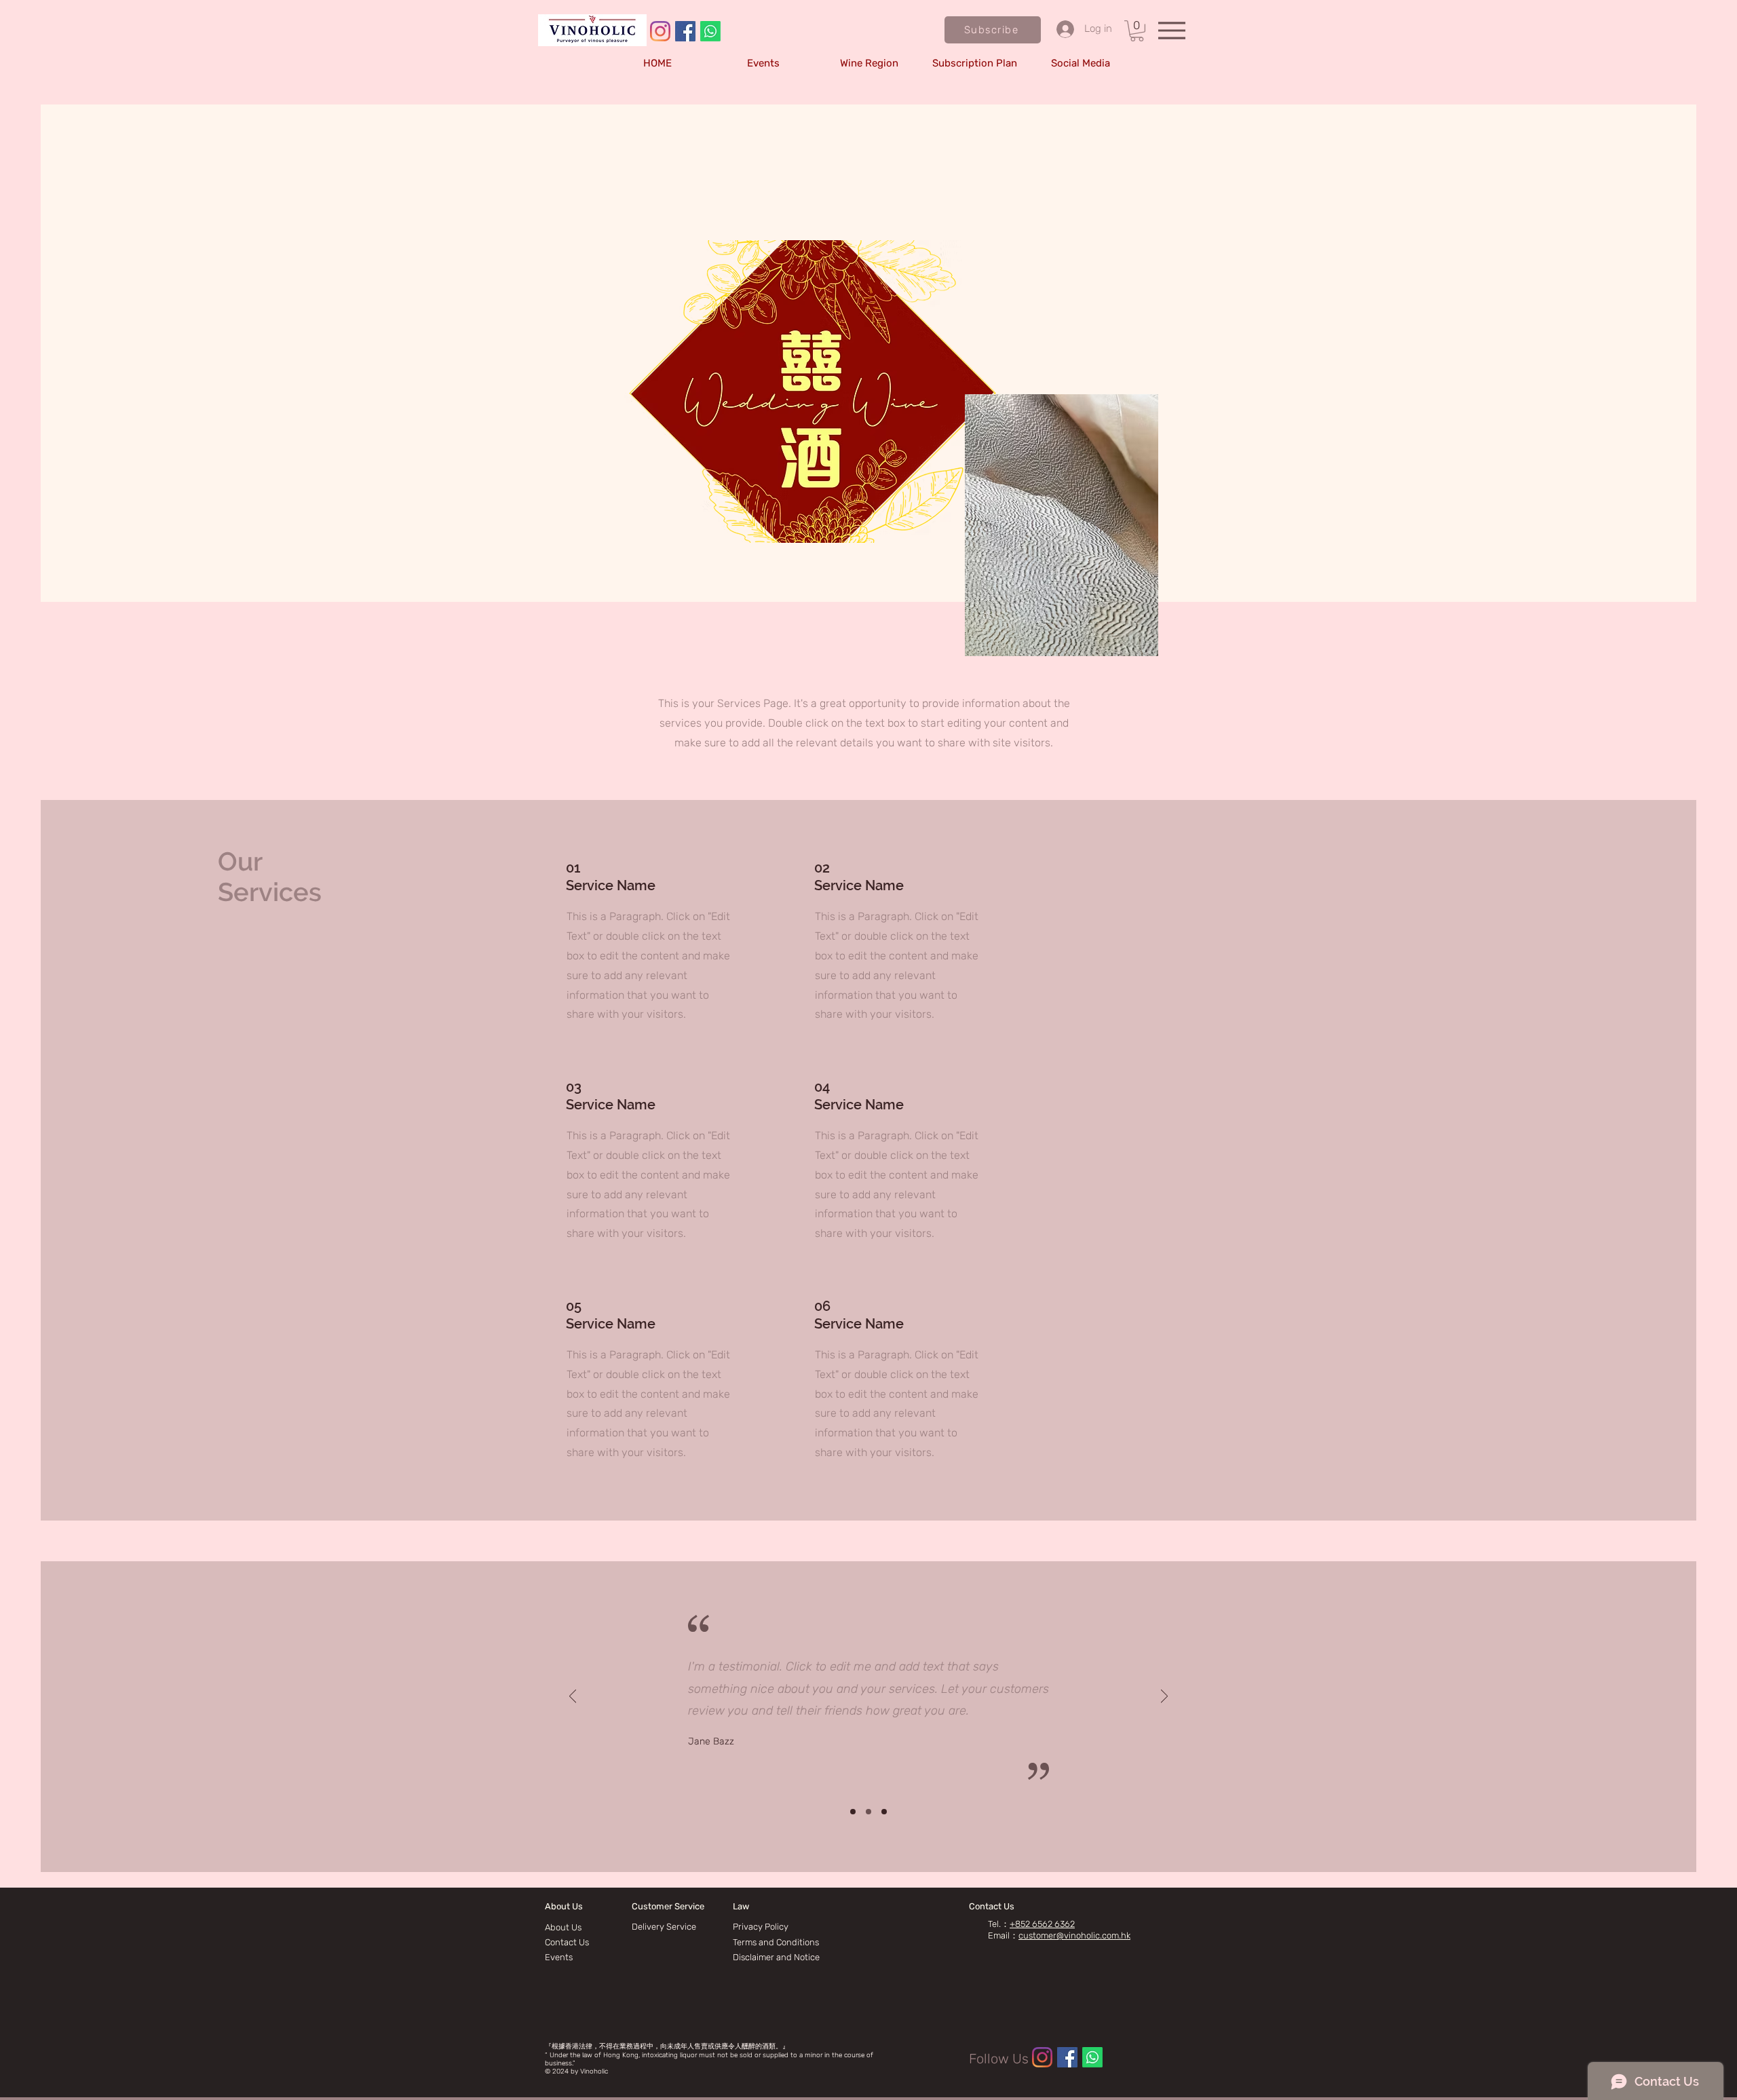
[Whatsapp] (710, 31)
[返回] (573, 1697)
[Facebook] (685, 31)
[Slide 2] (868, 1812)
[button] (993, 30)
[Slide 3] (884, 1812)
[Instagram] (660, 31)
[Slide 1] (853, 1812)
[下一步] (1164, 1697)
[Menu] (1171, 30)
